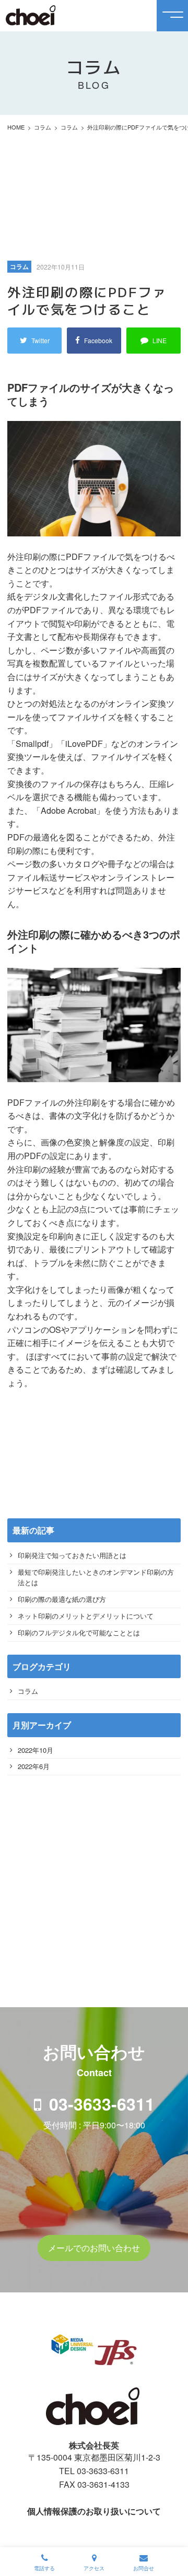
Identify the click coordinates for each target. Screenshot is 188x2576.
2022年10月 (36, 1750)
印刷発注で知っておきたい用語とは (72, 1555)
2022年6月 (34, 1766)
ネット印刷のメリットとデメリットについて (86, 1616)
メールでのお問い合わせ (94, 2248)
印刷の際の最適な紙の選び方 (62, 1599)
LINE (160, 340)
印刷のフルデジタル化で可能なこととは (79, 1632)
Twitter (40, 340)
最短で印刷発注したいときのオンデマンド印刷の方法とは (96, 1577)
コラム (28, 1691)
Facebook (98, 340)
